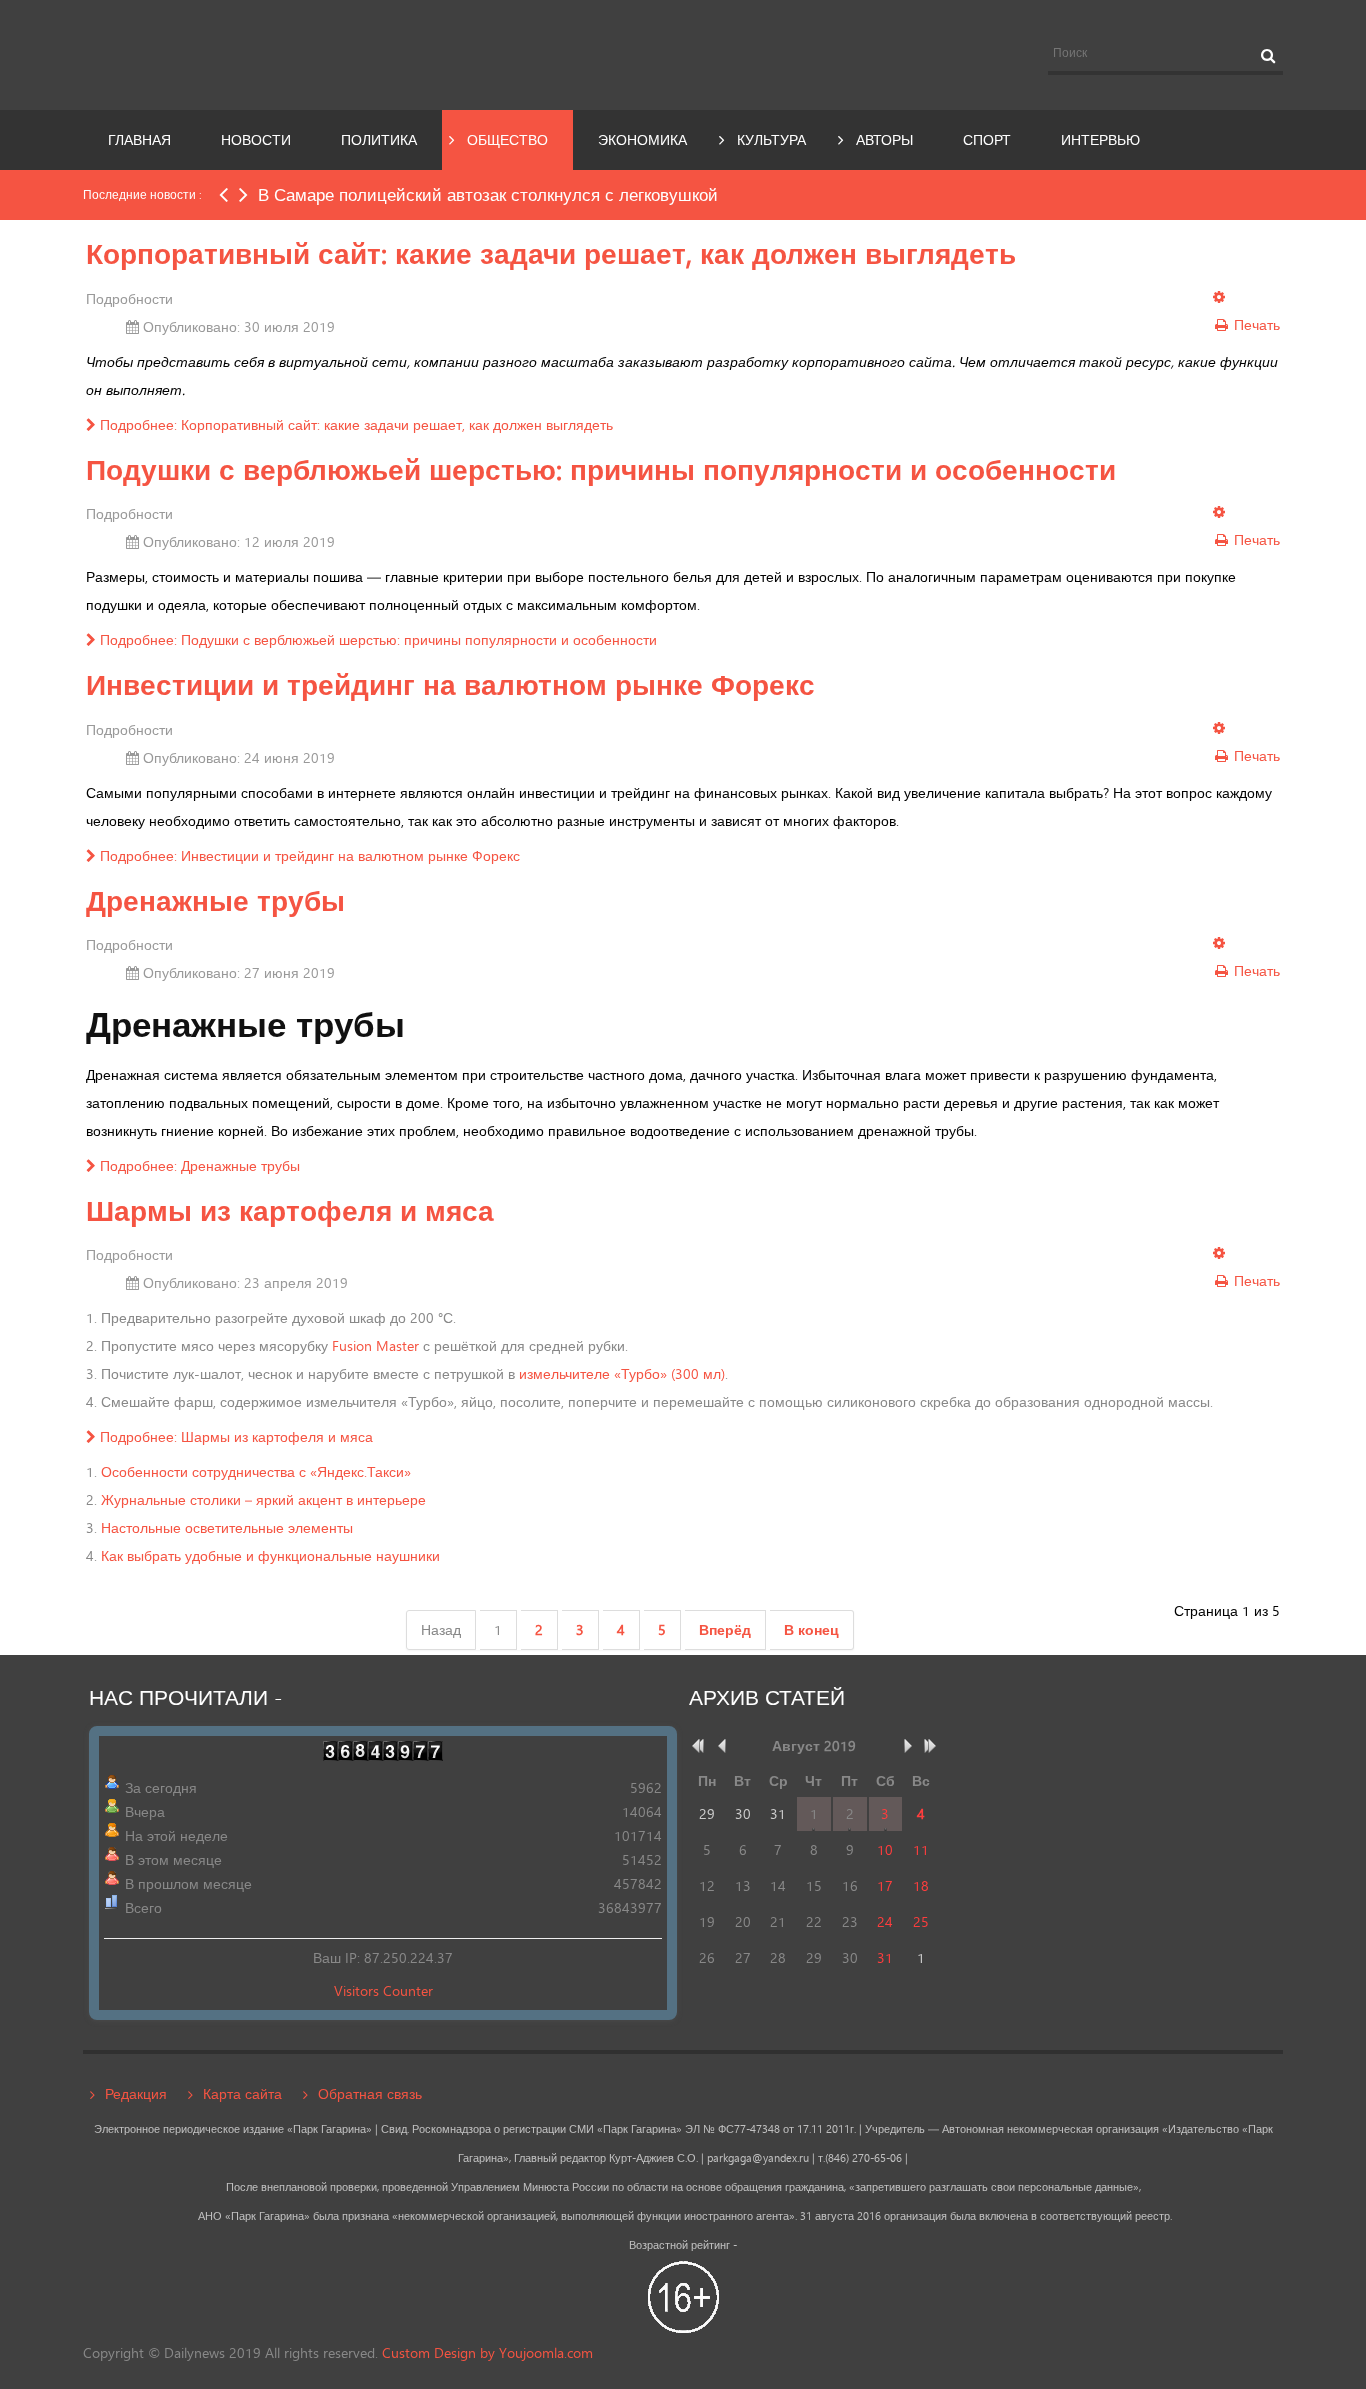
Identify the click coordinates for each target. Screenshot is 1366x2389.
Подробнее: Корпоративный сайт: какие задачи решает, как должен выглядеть (354, 424)
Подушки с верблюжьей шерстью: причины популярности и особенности (601, 469)
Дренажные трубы (215, 900)
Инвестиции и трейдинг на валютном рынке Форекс (450, 684)
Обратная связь (370, 2093)
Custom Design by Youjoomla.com (487, 2352)
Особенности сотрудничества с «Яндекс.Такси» (256, 1471)
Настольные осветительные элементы (227, 1527)
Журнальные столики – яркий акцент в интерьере (263, 1499)
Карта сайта (242, 2093)
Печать (1255, 324)
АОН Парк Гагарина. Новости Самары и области (267, 53)
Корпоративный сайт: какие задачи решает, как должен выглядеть (551, 253)
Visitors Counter (383, 1990)
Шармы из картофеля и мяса (290, 1210)
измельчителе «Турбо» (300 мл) (622, 1373)
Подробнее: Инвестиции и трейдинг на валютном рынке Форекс (308, 855)
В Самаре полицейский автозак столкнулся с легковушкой (488, 194)
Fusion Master (375, 1345)
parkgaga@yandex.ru (758, 2158)
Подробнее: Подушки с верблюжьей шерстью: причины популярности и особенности (376, 639)
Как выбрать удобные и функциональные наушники (270, 1555)
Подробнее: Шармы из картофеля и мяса (234, 1436)
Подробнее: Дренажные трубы (198, 1165)
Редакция (136, 2093)
